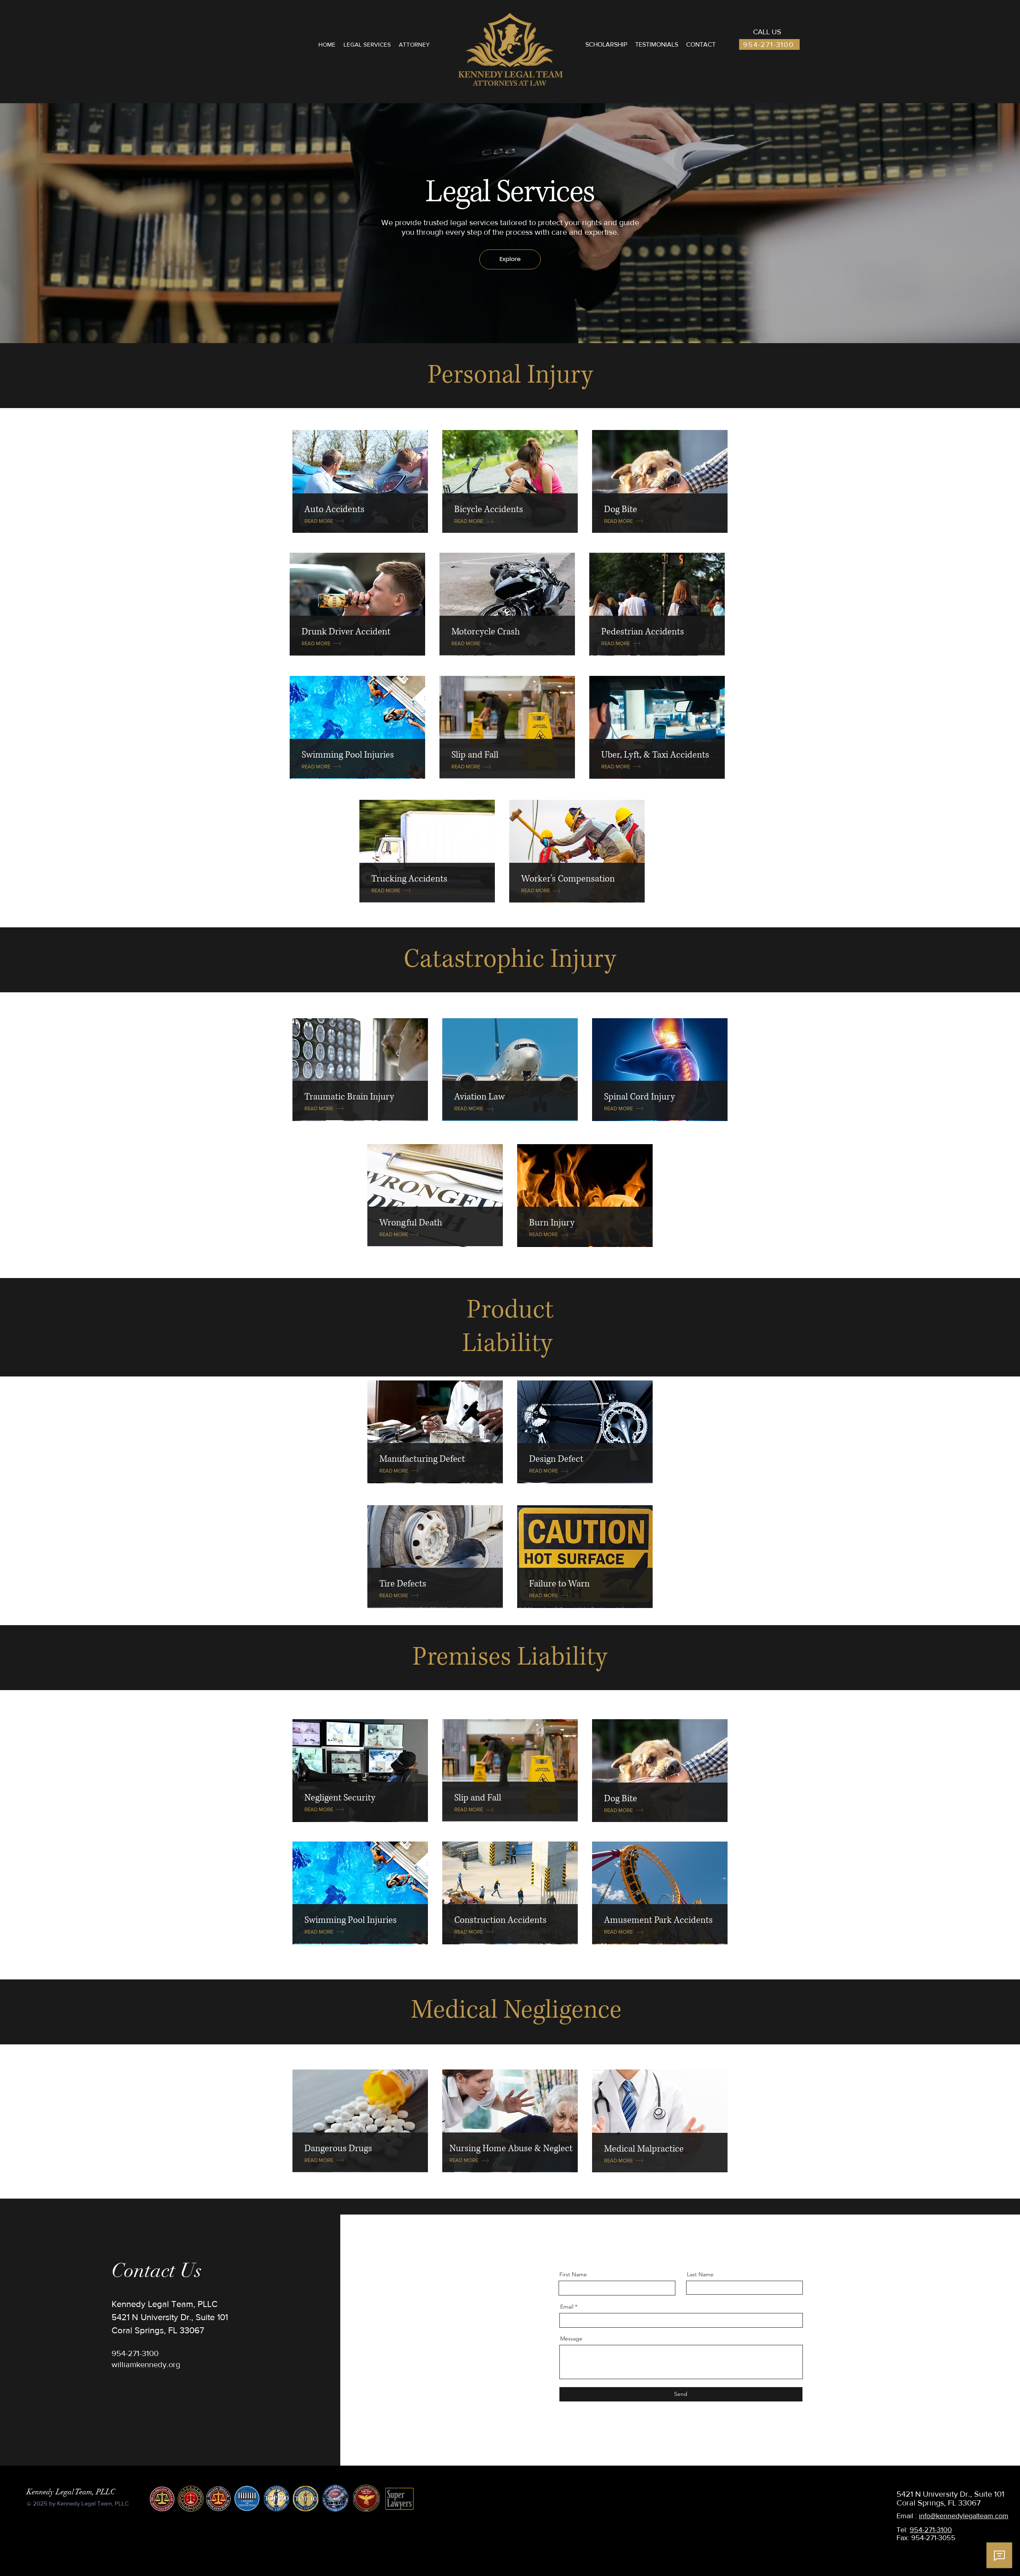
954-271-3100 (931, 2530)
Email (567, 2307)
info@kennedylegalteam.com (964, 2516)
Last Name (700, 2274)
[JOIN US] (360, 481)
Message (571, 2338)
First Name (573, 2274)
